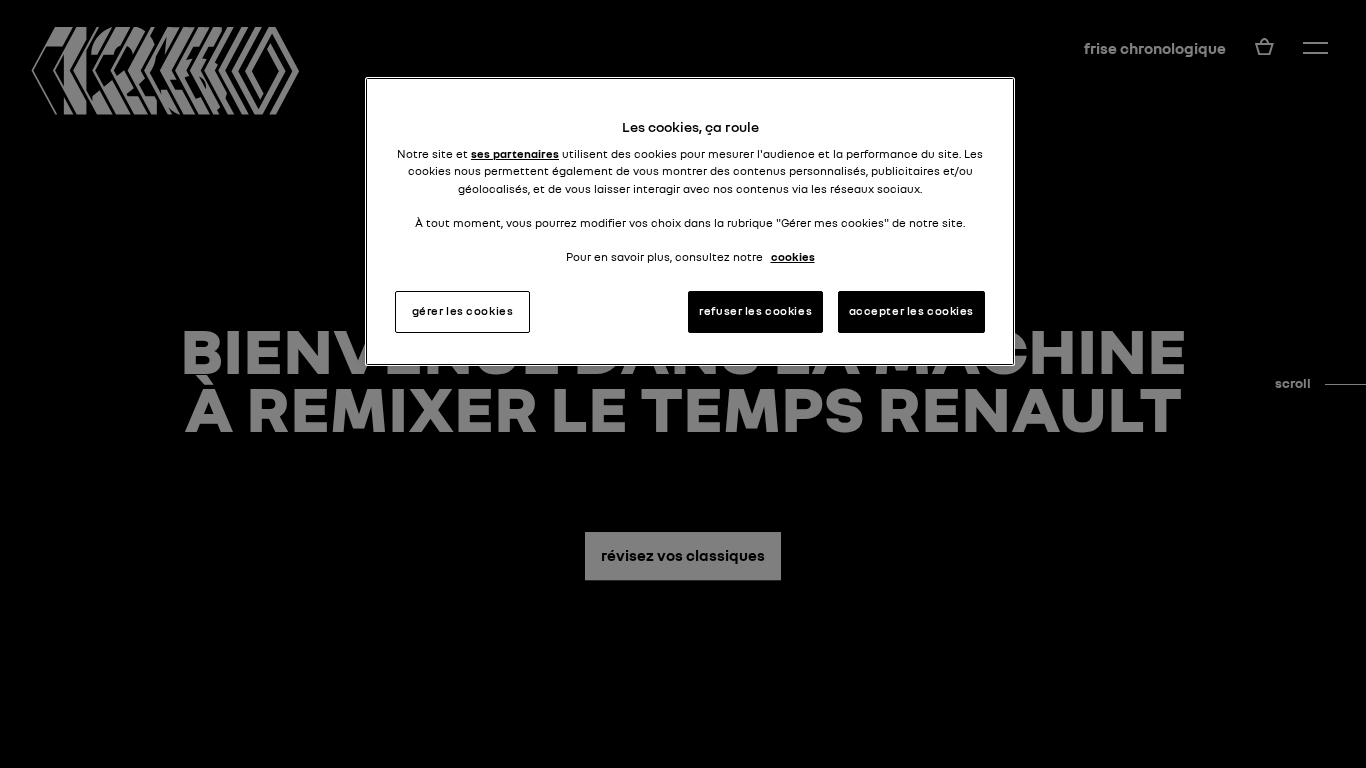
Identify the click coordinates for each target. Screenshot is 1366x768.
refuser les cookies (755, 311)
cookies (793, 257)
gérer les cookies (463, 311)
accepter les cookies (911, 311)
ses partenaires (515, 154)
